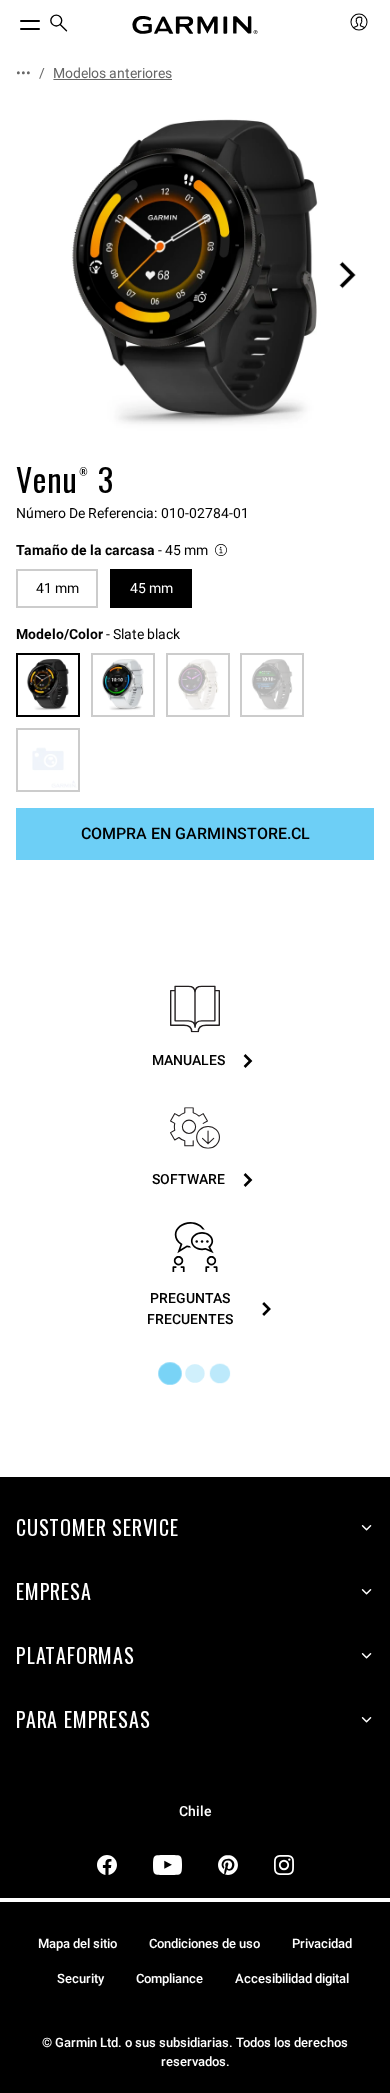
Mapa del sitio (77, 1943)
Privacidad (322, 1943)
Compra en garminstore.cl (195, 833)
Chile (195, 1811)
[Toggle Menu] (12, 20)
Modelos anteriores (112, 73)
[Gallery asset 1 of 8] (195, 275)
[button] (123, 550)
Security (80, 1978)
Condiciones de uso (204, 1943)
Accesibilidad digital (292, 1978)
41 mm (57, 588)
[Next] (347, 275)
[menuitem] (59, 25)
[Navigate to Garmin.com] (195, 25)
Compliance (169, 1978)
